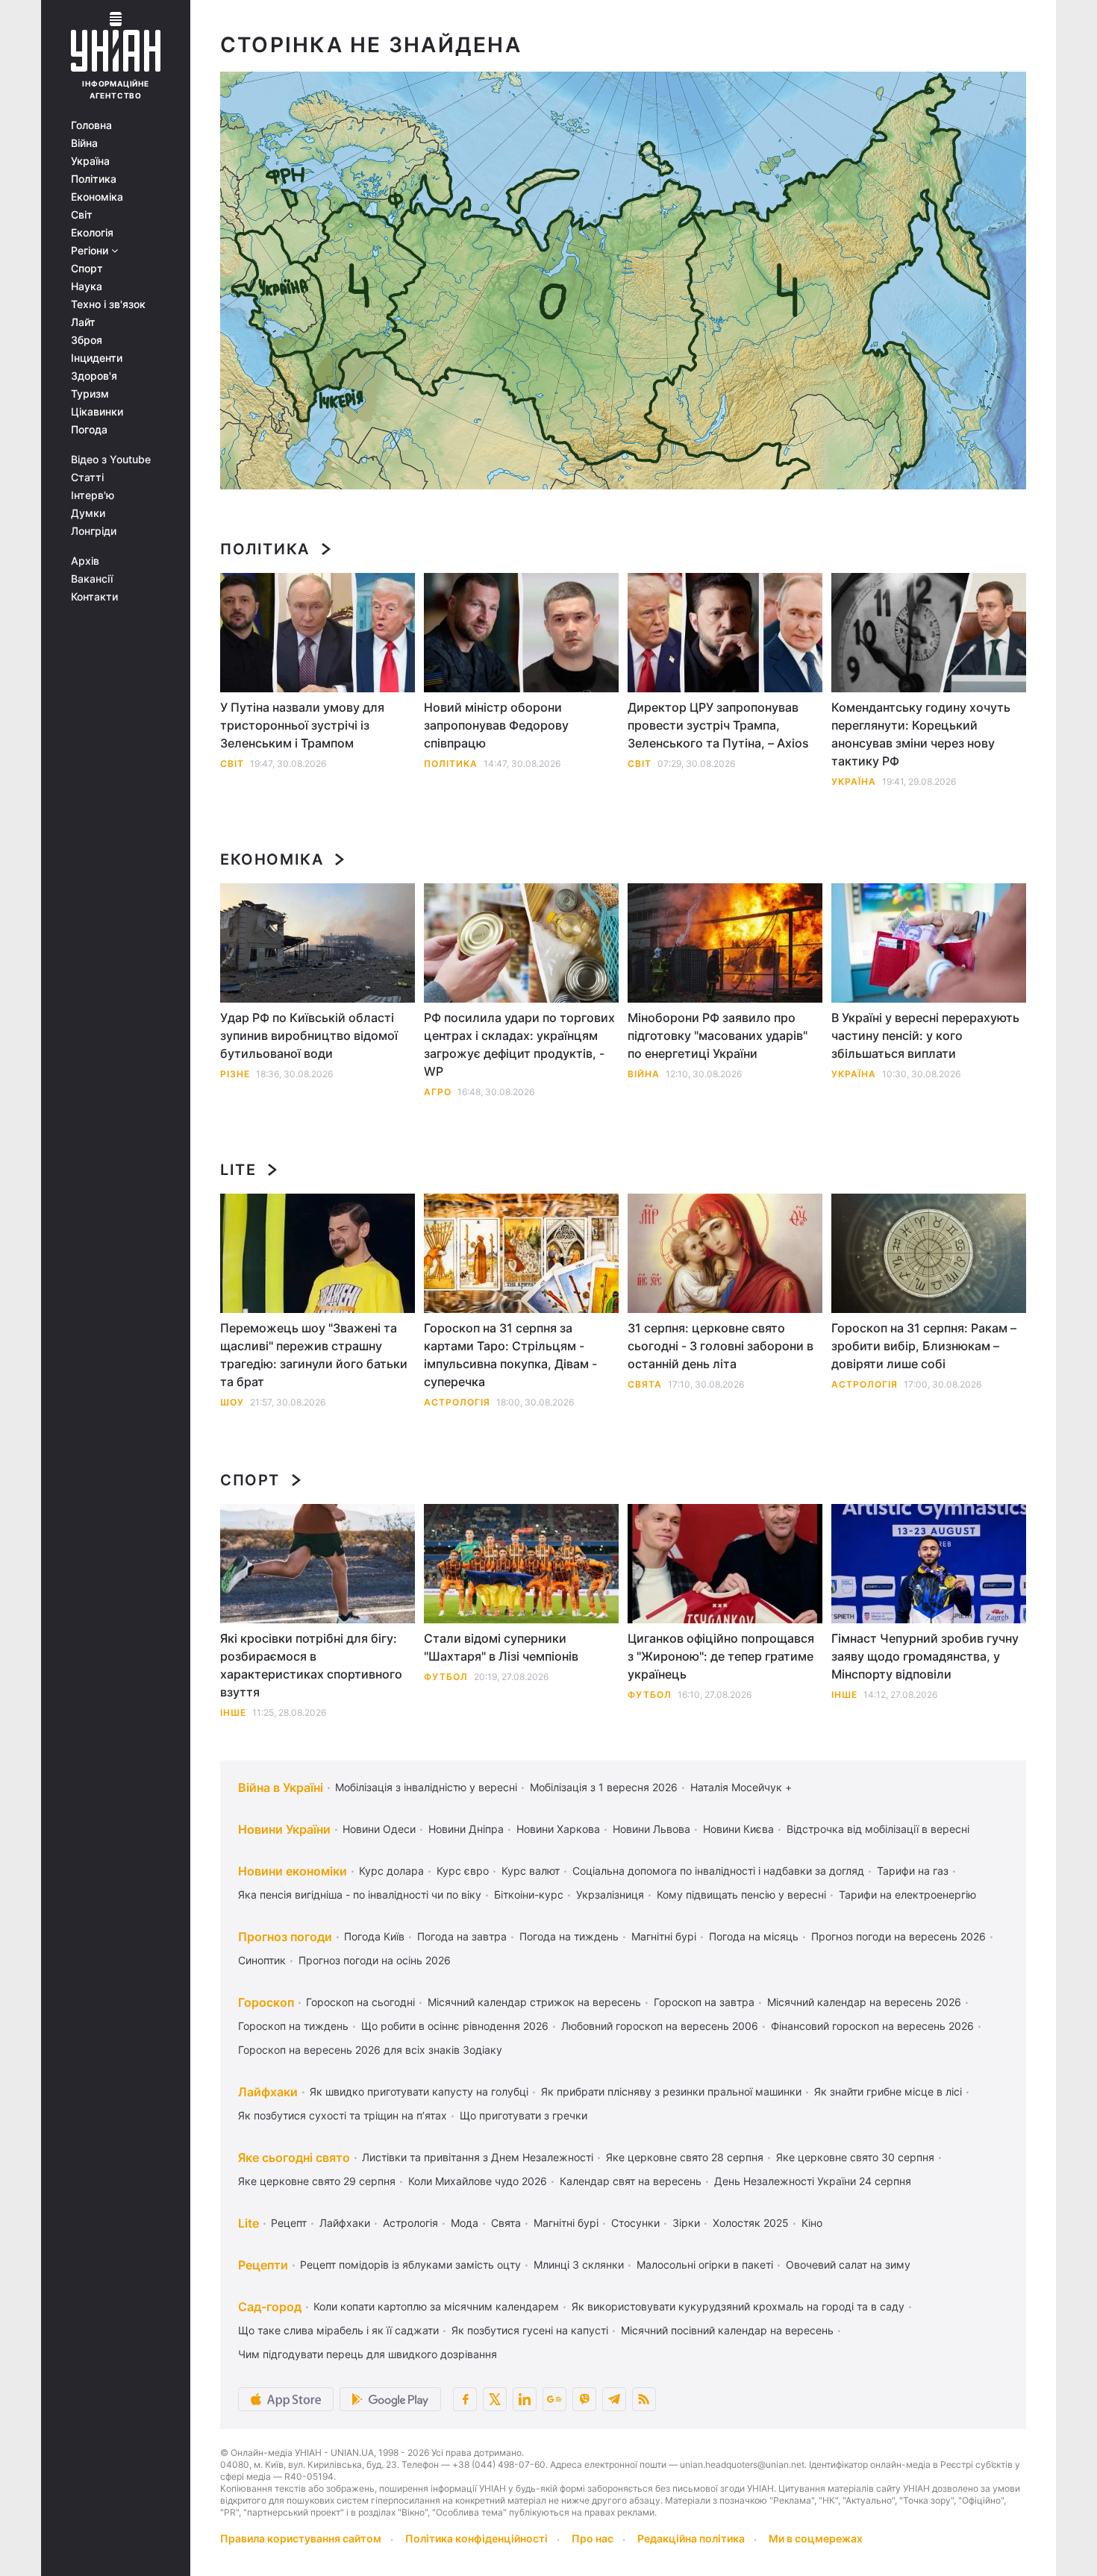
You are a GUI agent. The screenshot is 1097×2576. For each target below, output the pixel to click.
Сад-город (270, 2307)
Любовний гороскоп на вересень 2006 (660, 2026)
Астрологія (457, 1402)
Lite (238, 1170)
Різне (235, 1074)
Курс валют (531, 1871)
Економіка (97, 197)
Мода (465, 2223)
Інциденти (97, 358)
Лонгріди (94, 531)
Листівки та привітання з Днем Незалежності (478, 2157)
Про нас (593, 2538)
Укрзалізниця (610, 1895)
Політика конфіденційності (476, 2538)
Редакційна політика (691, 2538)
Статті (87, 477)
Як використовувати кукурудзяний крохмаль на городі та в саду (738, 2306)
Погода (89, 430)
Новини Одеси (379, 1829)
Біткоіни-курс (529, 1895)
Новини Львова (651, 1829)
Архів (85, 561)
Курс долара (391, 1871)
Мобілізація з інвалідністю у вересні (426, 1787)
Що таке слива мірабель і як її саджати (338, 2330)
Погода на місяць (754, 1936)
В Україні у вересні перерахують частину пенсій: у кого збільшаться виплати (925, 1035)
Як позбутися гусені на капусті (530, 2330)
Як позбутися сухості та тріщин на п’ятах (343, 2115)
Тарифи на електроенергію (907, 1895)
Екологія (92, 233)
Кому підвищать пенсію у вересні (741, 1895)
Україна (90, 161)
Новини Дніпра (466, 1829)
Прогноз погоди (285, 1937)
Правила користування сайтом (301, 2538)
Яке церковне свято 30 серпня (855, 2157)
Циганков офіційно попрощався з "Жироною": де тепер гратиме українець (721, 1656)
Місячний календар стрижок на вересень (534, 2002)
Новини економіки (293, 1871)
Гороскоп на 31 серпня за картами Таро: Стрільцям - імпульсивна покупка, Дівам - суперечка (510, 1355)
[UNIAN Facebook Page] (465, 2399)
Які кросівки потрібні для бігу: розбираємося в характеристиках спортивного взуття (311, 1665)
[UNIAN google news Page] (554, 2399)
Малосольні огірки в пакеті (705, 2265)
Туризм (90, 394)
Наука (87, 286)
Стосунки (635, 2223)
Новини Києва (738, 1829)
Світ (82, 215)
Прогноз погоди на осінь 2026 (375, 1960)
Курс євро (463, 1871)
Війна (84, 143)
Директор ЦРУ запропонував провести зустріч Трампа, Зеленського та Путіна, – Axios (718, 725)
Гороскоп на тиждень (293, 2026)
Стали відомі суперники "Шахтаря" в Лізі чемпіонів (501, 1647)
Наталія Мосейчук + (741, 1787)
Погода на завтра (462, 1936)
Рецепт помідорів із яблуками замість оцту (410, 2265)
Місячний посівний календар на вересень (727, 2330)
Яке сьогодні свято (294, 2157)
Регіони (91, 251)
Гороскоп (266, 2002)
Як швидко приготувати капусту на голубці (419, 2091)
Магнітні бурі (664, 1936)
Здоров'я (94, 376)
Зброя (87, 340)
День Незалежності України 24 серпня (813, 2181)
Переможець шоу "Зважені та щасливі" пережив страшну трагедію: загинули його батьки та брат (314, 1355)
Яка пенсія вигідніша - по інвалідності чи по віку (360, 1895)
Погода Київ (374, 1936)
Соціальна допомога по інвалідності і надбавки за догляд (718, 1871)
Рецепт (289, 2223)
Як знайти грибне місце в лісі (888, 2091)
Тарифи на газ (913, 1871)
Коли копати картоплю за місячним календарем (436, 2306)
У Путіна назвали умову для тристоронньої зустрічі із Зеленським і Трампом (302, 725)
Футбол (446, 1677)
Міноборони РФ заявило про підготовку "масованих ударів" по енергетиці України (718, 1035)
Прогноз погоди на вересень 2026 (898, 1936)
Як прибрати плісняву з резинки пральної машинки (671, 2091)
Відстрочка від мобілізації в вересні (878, 1829)
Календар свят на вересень (631, 2181)
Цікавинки (97, 412)
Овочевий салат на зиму (848, 2265)
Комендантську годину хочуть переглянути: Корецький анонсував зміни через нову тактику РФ (921, 734)
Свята (645, 1384)
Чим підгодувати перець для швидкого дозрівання (368, 2354)
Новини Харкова (558, 1829)
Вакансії (92, 579)
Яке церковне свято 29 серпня (317, 2181)
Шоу (232, 1402)
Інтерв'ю (93, 495)
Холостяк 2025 (751, 2223)
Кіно (812, 2223)
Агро (438, 1092)
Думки (88, 513)
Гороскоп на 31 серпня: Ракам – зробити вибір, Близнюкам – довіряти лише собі (924, 1346)
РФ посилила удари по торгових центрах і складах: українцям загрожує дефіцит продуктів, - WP (519, 1044)
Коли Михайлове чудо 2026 (478, 2181)
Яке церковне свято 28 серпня (685, 2157)
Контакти (94, 597)
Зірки (686, 2223)
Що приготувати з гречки (524, 2115)
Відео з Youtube (111, 460)
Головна (91, 125)
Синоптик (262, 1960)
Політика (94, 179)
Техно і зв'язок (108, 304)
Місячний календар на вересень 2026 (864, 2002)
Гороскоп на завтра (704, 2002)
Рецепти (263, 2265)
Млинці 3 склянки (579, 2265)
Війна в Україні (281, 1787)
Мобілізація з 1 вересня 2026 (604, 1787)
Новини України (284, 1829)
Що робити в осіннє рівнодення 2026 (455, 2026)
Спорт (87, 269)
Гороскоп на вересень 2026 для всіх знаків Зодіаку (370, 2050)
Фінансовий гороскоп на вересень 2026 (872, 2026)
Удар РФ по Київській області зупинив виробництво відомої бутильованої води (309, 1035)
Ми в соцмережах (816, 2538)
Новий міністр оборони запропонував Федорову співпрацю (496, 725)
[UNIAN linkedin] (525, 2399)
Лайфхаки (268, 2092)
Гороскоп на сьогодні (360, 2002)
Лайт (83, 322)
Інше (233, 1712)
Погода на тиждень (569, 1936)
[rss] (644, 2399)
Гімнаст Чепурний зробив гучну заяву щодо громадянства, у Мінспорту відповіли (925, 1656)
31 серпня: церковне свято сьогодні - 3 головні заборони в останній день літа (721, 1346)
